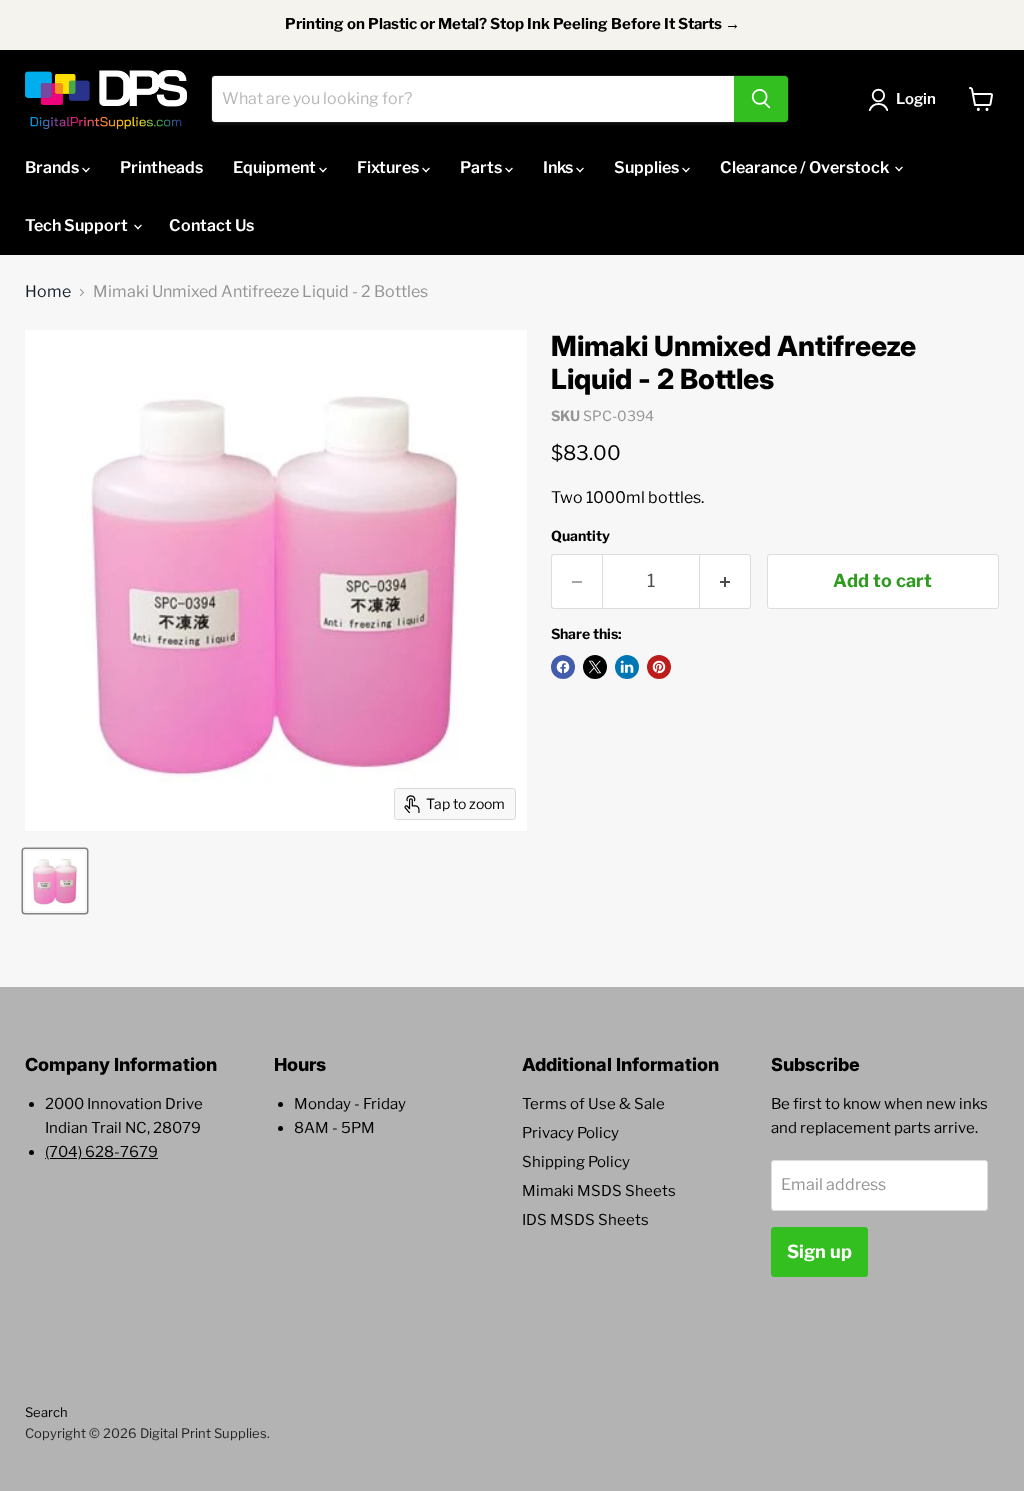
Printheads (161, 167)
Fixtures (389, 167)
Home (48, 292)
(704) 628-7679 (101, 1152)
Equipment (276, 167)
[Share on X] (595, 667)
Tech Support (78, 225)
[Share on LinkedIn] (627, 667)
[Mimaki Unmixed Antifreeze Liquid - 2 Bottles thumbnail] (55, 881)
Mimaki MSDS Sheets (599, 1191)
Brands (53, 167)
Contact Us (211, 225)
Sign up (819, 1251)
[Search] (761, 99)
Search (46, 1412)
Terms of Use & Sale (593, 1104)
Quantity (580, 536)
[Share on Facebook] (563, 667)
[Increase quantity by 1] (725, 581)
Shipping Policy (576, 1162)
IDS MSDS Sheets (585, 1220)
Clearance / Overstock (806, 167)
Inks (559, 167)
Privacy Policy (570, 1133)
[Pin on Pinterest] (659, 667)
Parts (482, 167)
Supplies (648, 167)
